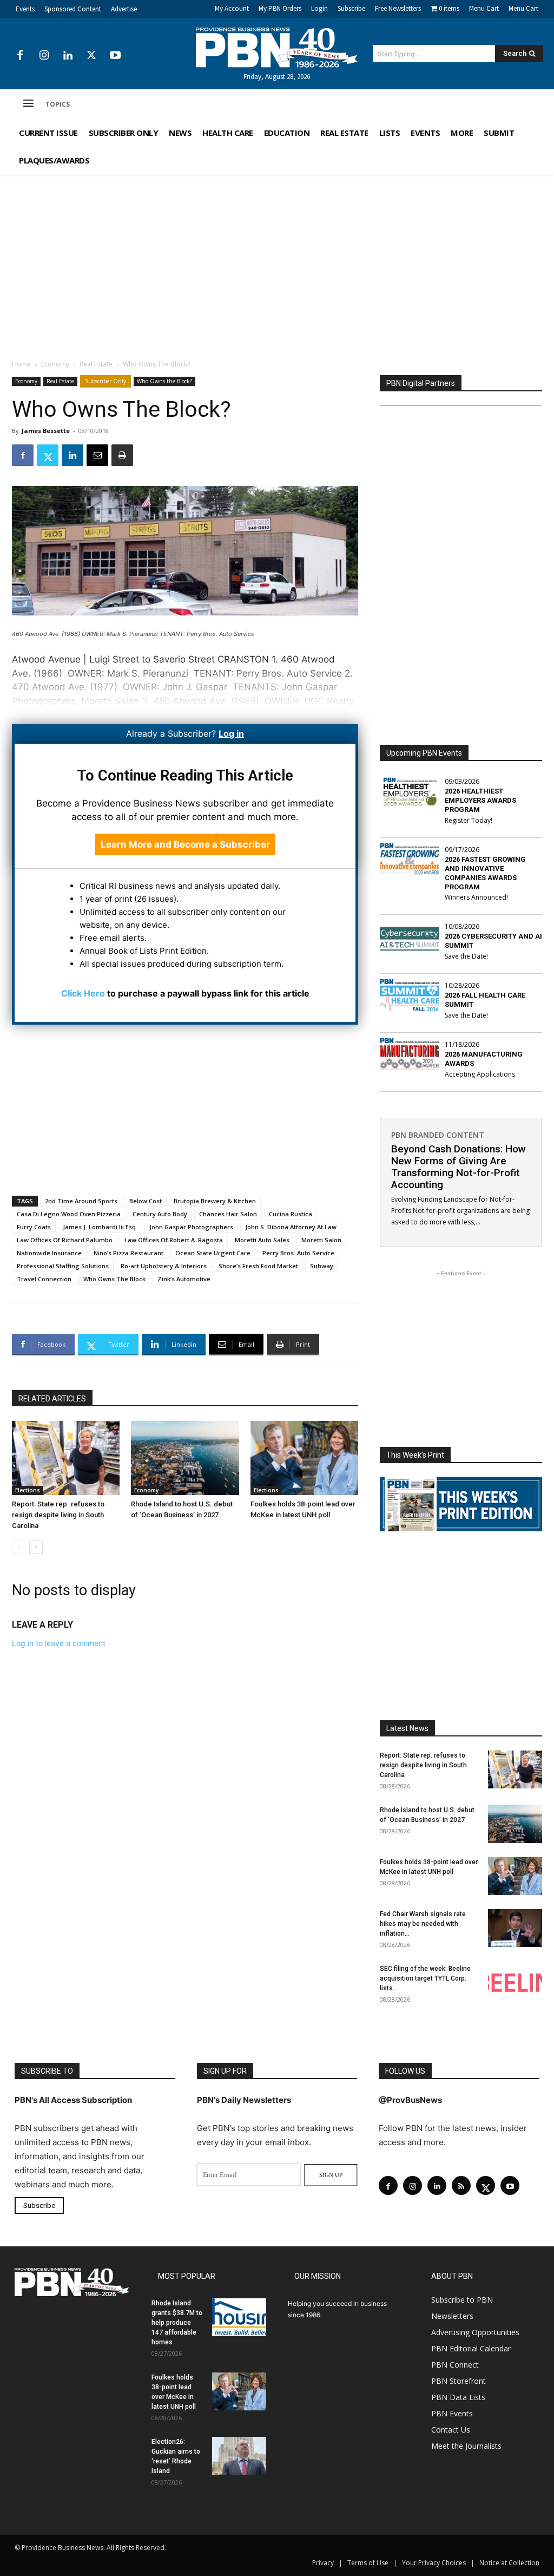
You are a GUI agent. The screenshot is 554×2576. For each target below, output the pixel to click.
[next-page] (36, 1547)
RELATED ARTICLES (52, 1399)
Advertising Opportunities (475, 2332)
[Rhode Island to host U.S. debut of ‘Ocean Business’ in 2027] (185, 1458)
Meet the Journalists (466, 2446)
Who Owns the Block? (164, 381)
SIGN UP (331, 2175)
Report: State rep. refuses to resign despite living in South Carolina (58, 1515)
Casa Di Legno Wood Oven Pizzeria (69, 1214)
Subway (322, 1266)
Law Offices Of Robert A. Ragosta (174, 1240)
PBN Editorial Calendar (471, 2348)
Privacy (323, 2563)
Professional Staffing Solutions (63, 1266)
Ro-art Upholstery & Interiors (164, 1266)
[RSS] (461, 2185)
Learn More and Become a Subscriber (185, 844)
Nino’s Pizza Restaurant (128, 1253)
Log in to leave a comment (59, 1643)
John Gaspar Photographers (191, 1227)
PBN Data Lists (458, 2397)
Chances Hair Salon (228, 1214)
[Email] (97, 455)
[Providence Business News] (277, 48)
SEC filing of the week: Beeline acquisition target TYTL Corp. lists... (425, 1978)
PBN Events (452, 2413)
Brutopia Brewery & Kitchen (215, 1201)
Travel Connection (44, 1279)
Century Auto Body (160, 1214)
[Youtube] (115, 56)
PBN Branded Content (438, 1135)
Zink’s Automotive (184, 1279)
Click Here (83, 993)
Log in (231, 733)
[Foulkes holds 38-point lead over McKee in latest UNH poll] (304, 1458)
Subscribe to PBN (462, 2300)
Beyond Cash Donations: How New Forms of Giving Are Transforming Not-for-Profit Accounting (459, 1167)
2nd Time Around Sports (81, 1201)
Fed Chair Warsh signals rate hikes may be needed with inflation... (423, 1924)
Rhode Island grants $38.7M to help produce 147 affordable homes (177, 2323)
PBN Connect (455, 2365)
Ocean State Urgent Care (213, 1253)
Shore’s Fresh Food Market (258, 1266)
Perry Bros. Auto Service (298, 1253)
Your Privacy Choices (434, 2563)
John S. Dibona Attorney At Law (291, 1227)
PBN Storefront (459, 2381)
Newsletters (452, 2316)
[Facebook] (20, 56)
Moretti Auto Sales (262, 1240)
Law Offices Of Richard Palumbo (65, 1240)
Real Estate (96, 364)
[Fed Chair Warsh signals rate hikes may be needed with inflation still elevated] (515, 1928)
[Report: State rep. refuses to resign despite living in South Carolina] (66, 1458)
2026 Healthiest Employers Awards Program (480, 800)
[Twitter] (91, 56)
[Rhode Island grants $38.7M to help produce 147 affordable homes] (239, 2317)
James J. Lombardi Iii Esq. (100, 1227)
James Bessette (46, 431)
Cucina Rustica (291, 1214)
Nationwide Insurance (49, 1253)
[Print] (122, 455)
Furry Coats (34, 1227)
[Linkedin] (68, 56)
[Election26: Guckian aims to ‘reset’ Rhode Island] (239, 2456)
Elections (28, 1490)
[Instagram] (44, 56)
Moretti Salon (321, 1240)
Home (21, 364)
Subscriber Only (105, 381)
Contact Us (451, 2430)
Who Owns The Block (114, 1279)
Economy (55, 364)
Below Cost (146, 1201)
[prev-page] (19, 1547)
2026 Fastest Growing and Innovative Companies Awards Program (485, 873)
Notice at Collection (509, 2563)
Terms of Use (368, 2563)
